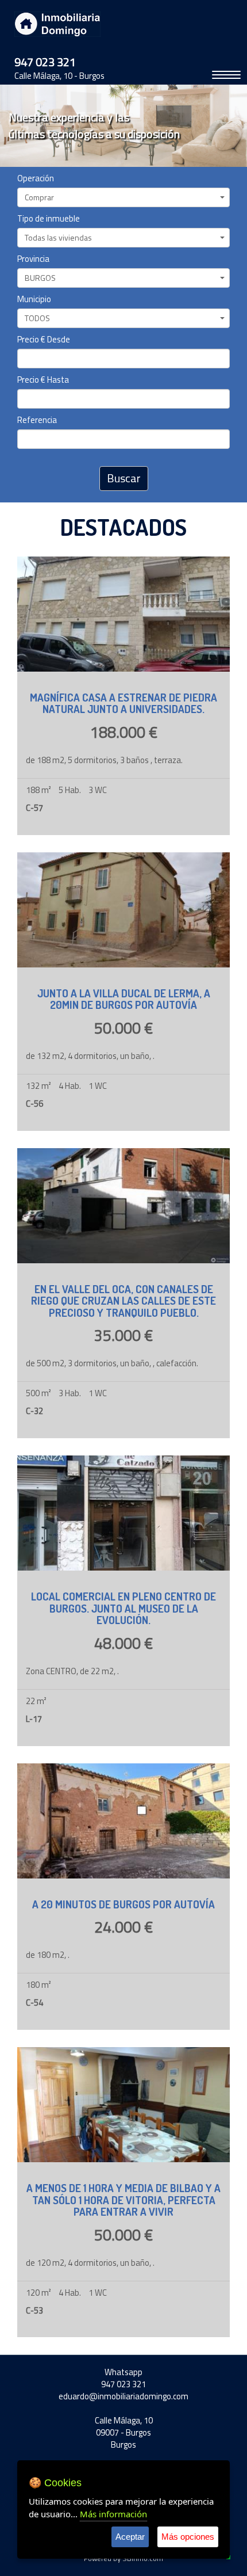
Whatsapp (123, 2372)
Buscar (124, 478)
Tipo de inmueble (49, 219)
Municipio (34, 300)
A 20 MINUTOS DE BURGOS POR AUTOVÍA (123, 1904)
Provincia (33, 259)
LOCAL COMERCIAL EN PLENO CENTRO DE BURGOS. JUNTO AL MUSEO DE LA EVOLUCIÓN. (123, 1608)
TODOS (37, 318)
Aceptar (130, 2537)
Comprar (39, 197)
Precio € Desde (44, 340)
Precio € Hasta (43, 380)
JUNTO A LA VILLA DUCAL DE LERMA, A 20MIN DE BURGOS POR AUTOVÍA (124, 999)
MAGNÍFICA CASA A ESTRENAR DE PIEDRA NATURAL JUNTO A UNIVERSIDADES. (123, 703)
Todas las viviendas (58, 237)
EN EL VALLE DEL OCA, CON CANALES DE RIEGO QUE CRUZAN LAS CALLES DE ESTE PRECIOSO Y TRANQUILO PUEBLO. (123, 1301)
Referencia (37, 420)
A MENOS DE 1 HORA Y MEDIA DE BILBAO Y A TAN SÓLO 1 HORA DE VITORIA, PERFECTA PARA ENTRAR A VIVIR (123, 2200)
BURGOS (40, 278)
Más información (113, 2514)
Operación (36, 179)
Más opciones (188, 2537)
